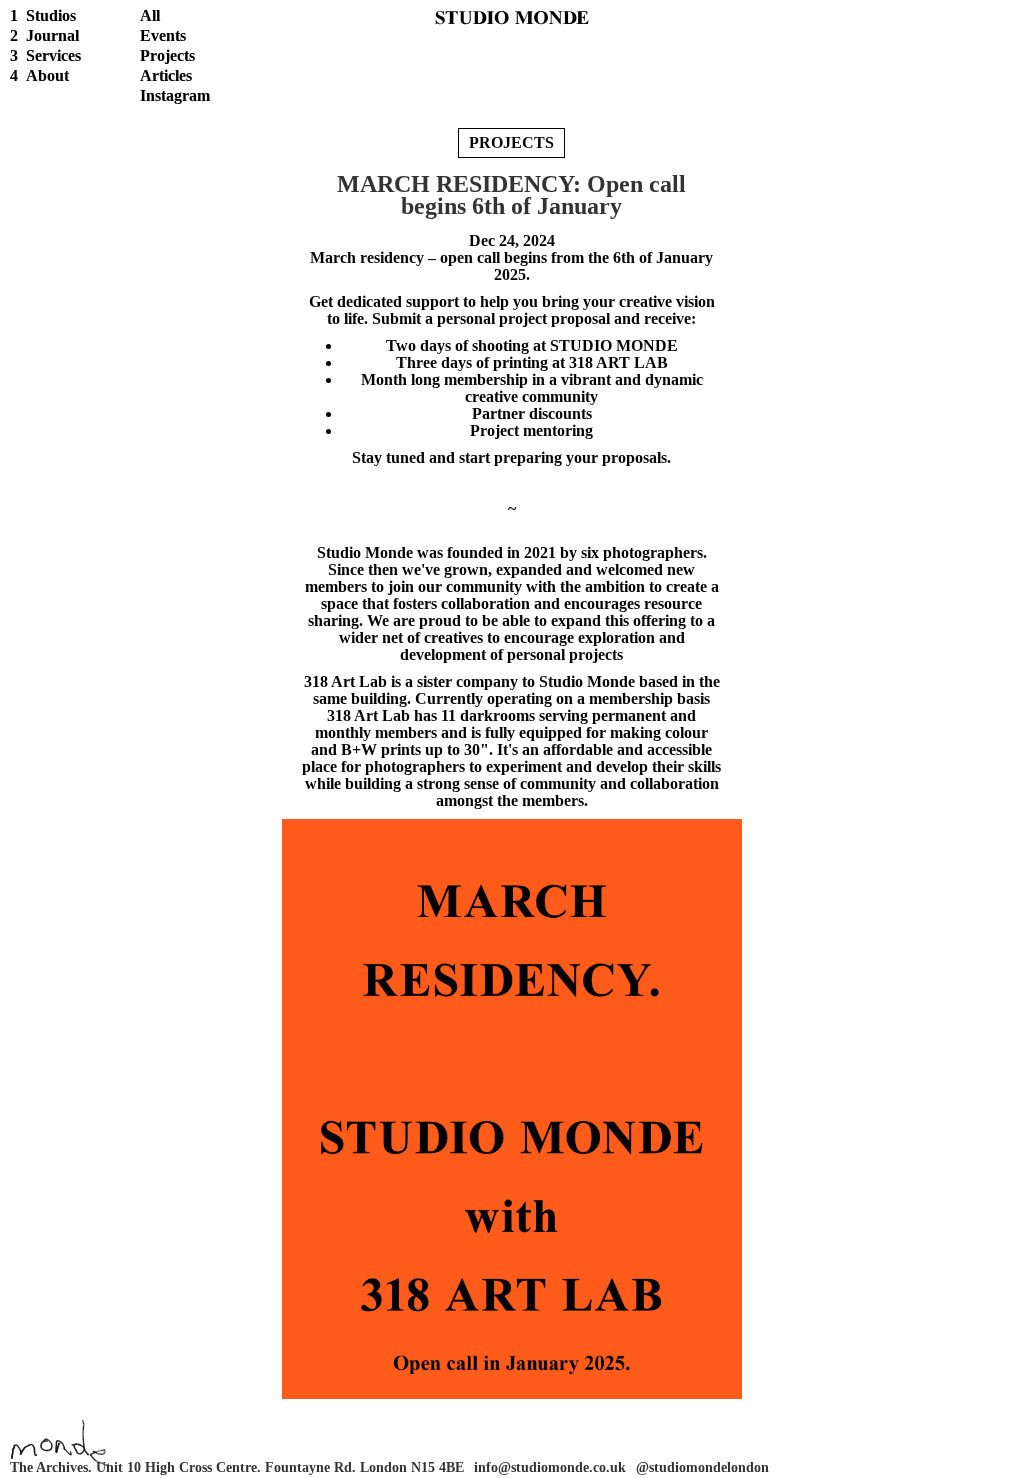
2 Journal (44, 35)
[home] (512, 16)
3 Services (45, 55)
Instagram (175, 95)
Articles (166, 75)
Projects (167, 55)
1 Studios (43, 15)
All (150, 15)
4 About (39, 75)
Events (163, 35)
